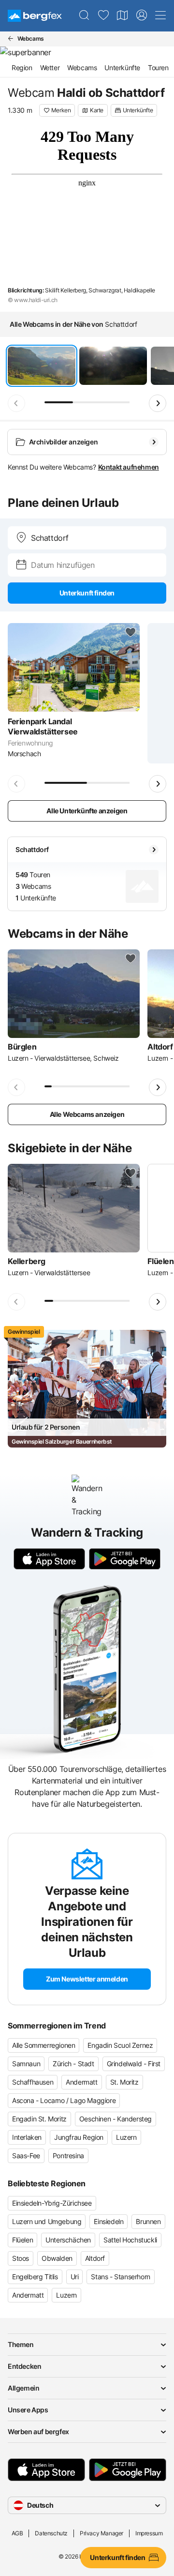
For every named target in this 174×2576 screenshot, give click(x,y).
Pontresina (68, 2156)
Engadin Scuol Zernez (120, 2045)
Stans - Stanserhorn (120, 2277)
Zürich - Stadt (73, 2064)
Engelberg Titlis (35, 2277)
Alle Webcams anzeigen (87, 1114)
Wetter (50, 68)
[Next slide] (158, 403)
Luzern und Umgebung (47, 2221)
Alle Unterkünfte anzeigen (87, 811)
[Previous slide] (16, 403)
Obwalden (57, 2258)
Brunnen (148, 2221)
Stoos (21, 2258)
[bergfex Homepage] (35, 16)
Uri (75, 2277)
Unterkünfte (122, 68)
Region (22, 68)
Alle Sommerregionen (43, 2045)
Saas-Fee (26, 2156)
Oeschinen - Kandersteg (116, 2119)
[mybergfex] (142, 15)
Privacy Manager (101, 2533)
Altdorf (95, 2258)
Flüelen (22, 2240)
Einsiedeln (109, 2221)
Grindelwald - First (134, 2064)
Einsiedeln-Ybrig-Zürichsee (52, 2203)
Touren (158, 68)
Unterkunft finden (87, 593)
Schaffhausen (33, 2082)
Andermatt (81, 2082)
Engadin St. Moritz (39, 2119)
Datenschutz (51, 2533)
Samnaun (26, 2064)
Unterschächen (68, 2240)
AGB (17, 2533)
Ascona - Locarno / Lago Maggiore (64, 2100)
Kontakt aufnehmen (129, 467)
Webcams (82, 68)
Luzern (126, 2137)
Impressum (149, 2533)
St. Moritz (124, 2082)
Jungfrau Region (79, 2137)
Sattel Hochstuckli (130, 2240)
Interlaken (27, 2137)
